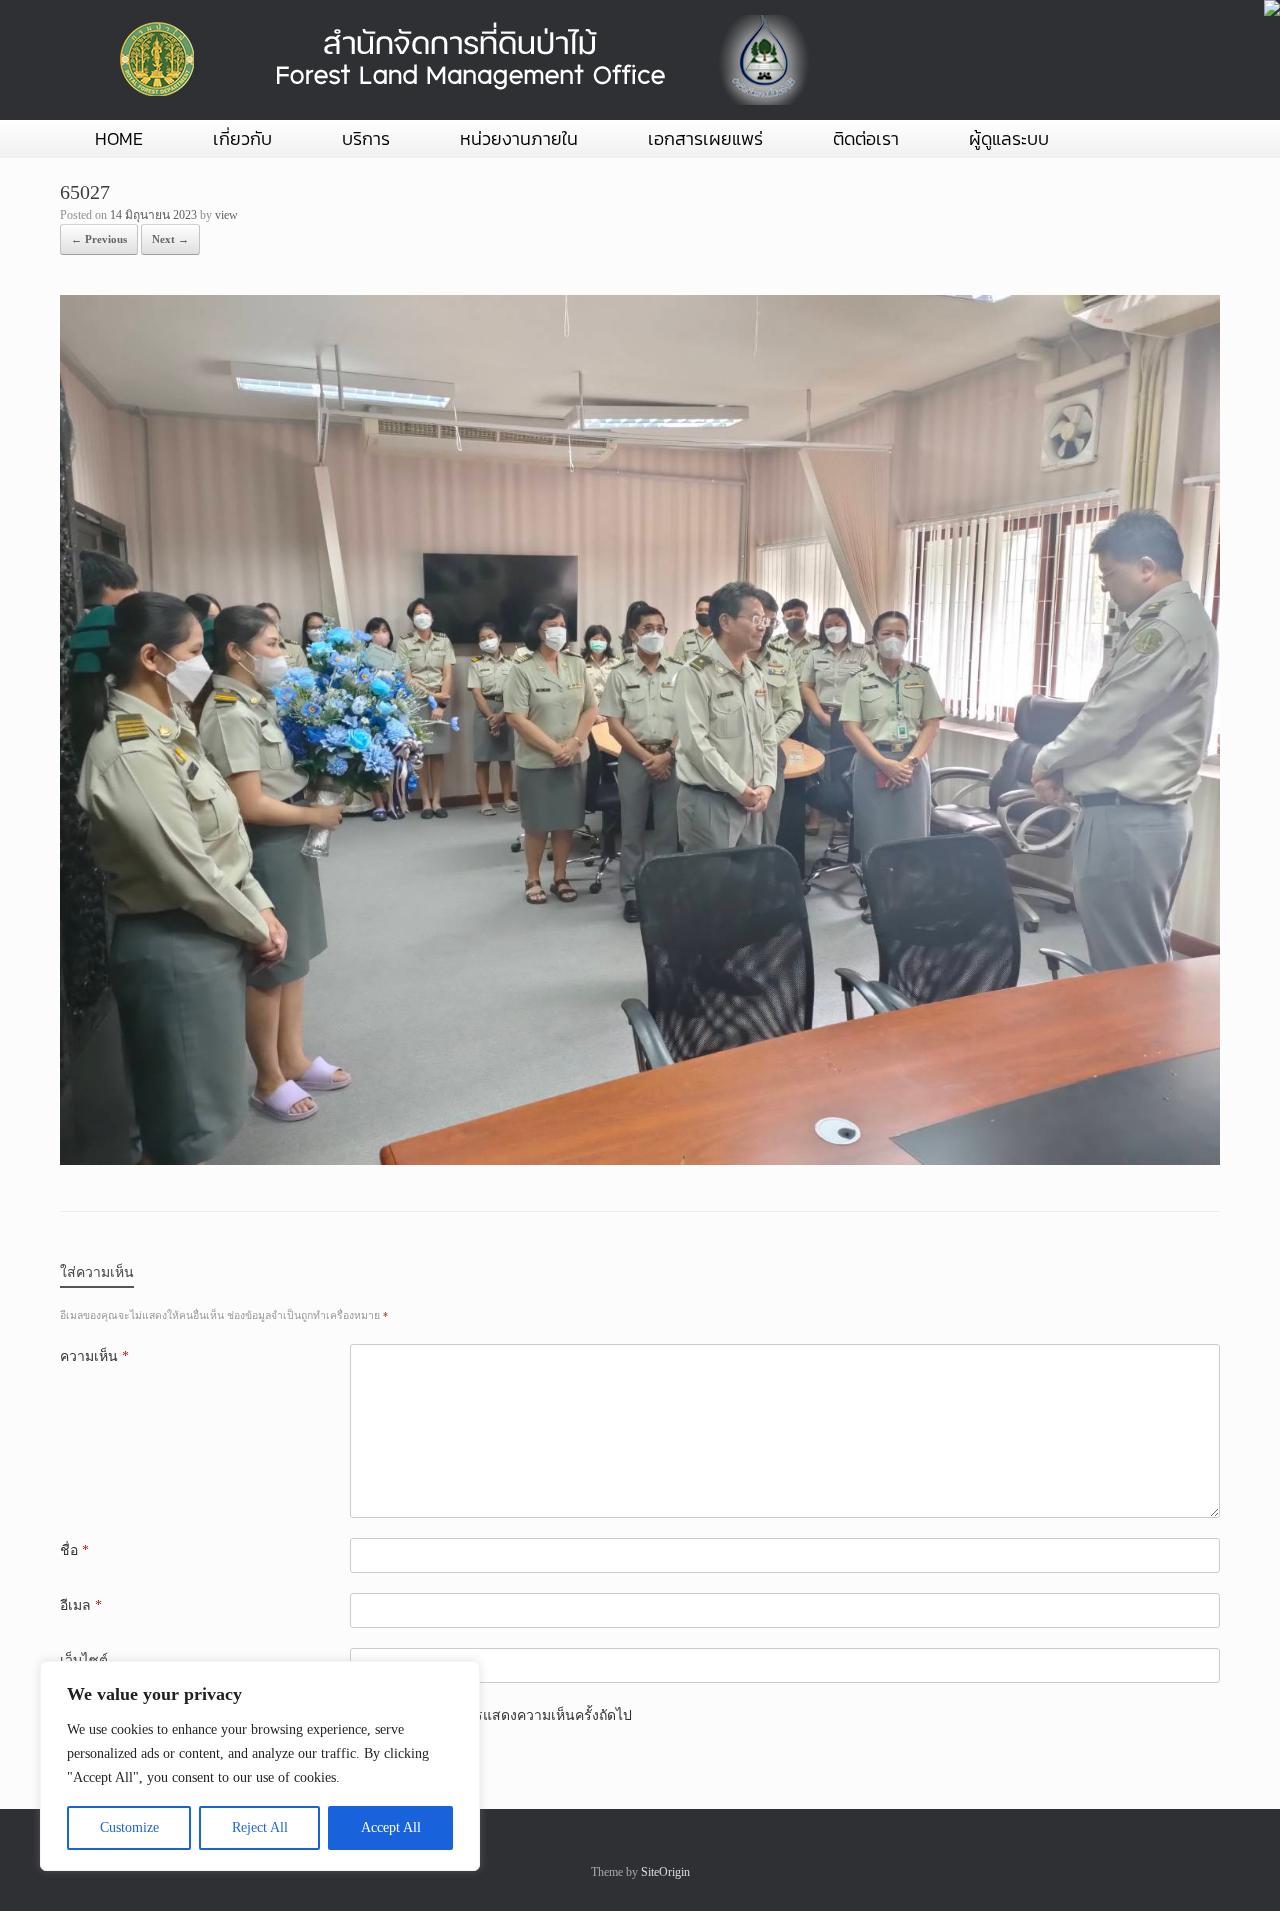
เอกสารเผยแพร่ (705, 138)
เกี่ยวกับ (242, 138)
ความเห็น (94, 1356)
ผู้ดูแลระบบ (1009, 138)
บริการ (366, 138)
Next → (170, 239)
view (226, 215)
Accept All (391, 1827)
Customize (129, 1827)
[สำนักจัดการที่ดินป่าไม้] (460, 60)
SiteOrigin (665, 1872)
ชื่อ (74, 1550)
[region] (260, 1766)
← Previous (99, 239)
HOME (119, 138)
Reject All (260, 1827)
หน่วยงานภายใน (519, 138)
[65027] (640, 1160)
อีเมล (81, 1605)
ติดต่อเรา (866, 138)
